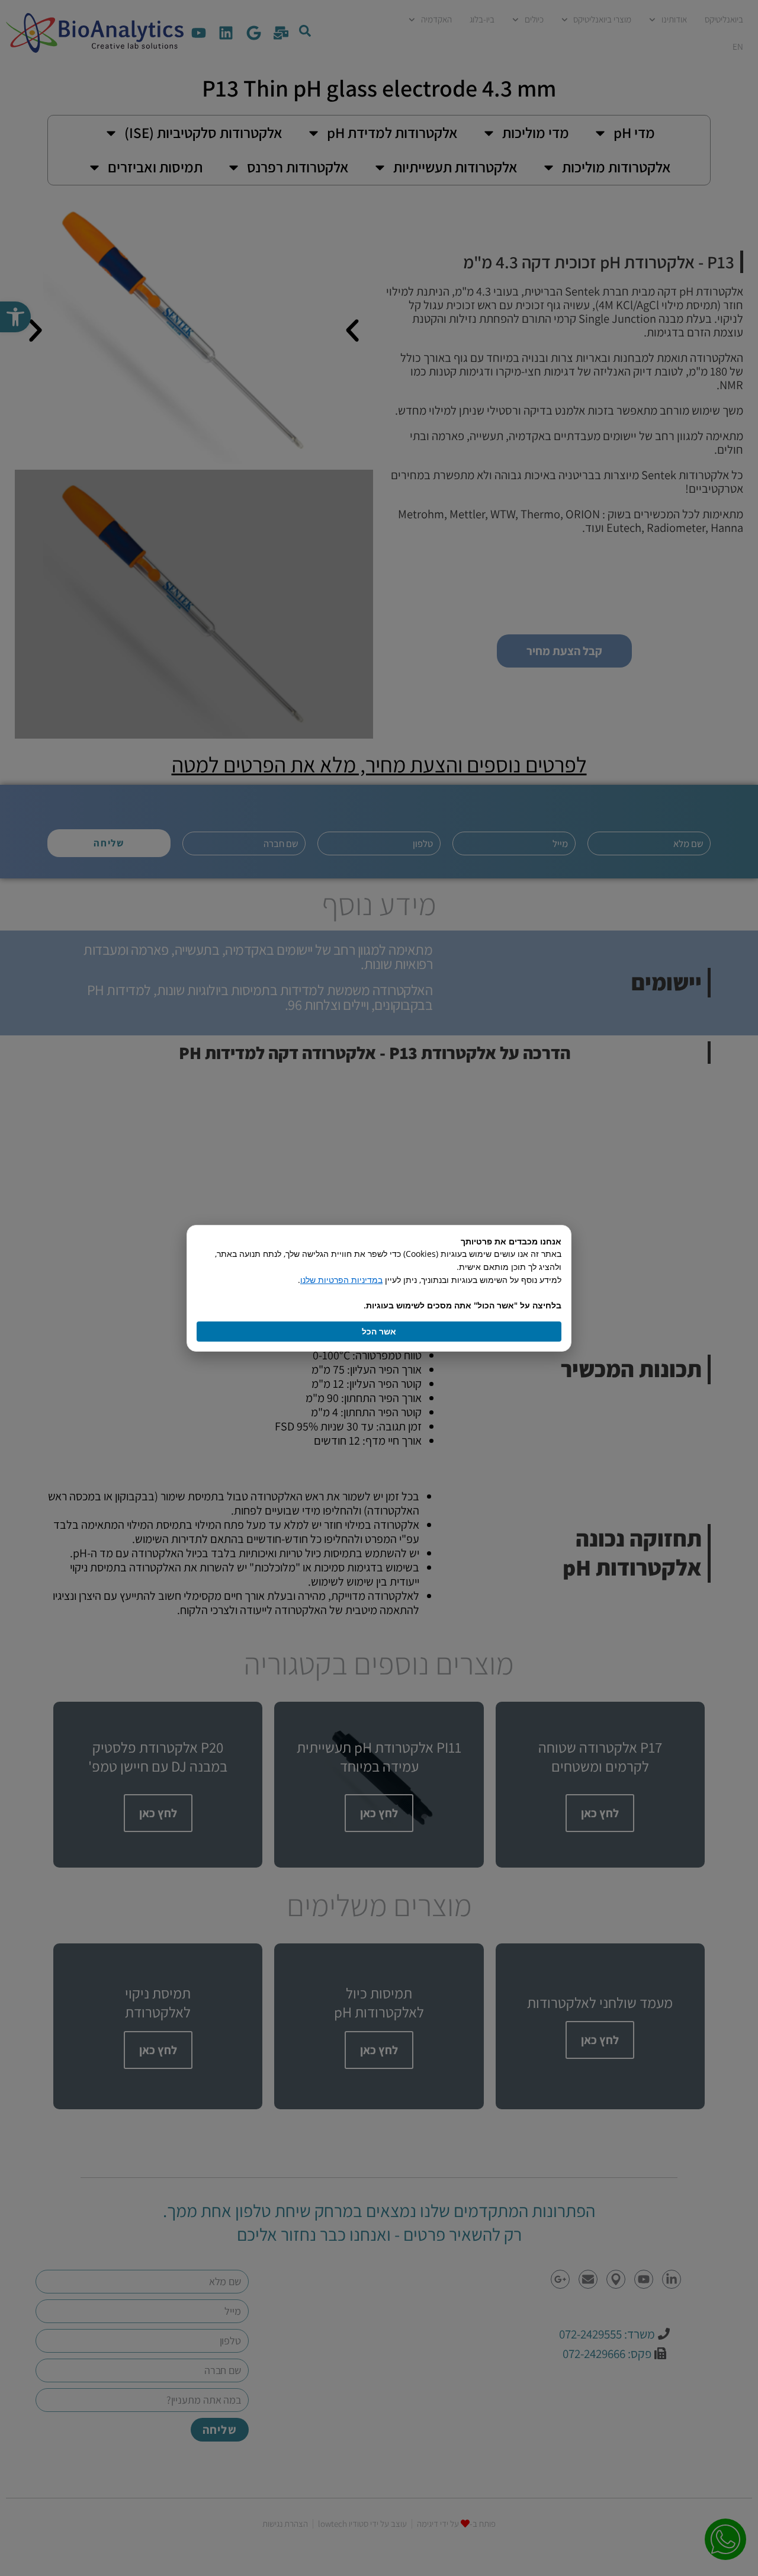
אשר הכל (379, 1331)
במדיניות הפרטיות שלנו (341, 1280)
